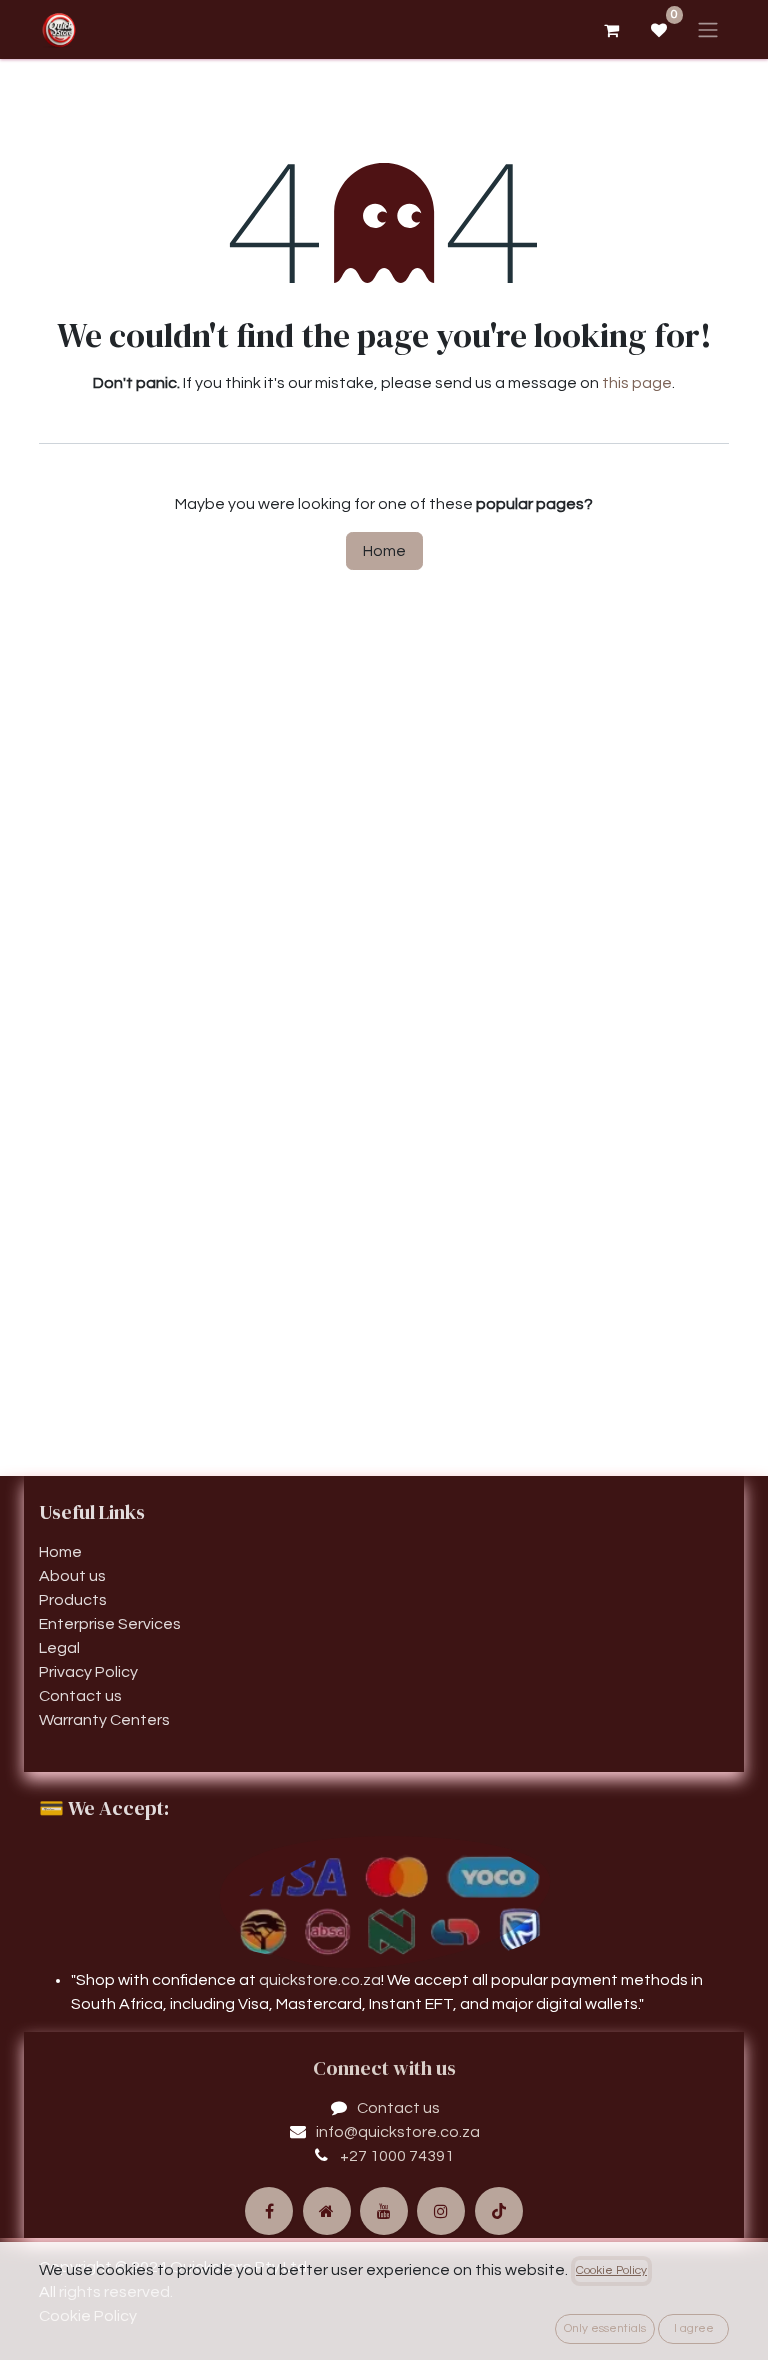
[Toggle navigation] (708, 29)
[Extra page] (327, 2211)
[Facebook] (269, 2211)
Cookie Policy (611, 2270)
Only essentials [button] (605, 2328)
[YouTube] (384, 2211)
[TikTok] (499, 2211)
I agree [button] (694, 2328)
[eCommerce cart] (611, 30)
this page (637, 383)
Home (384, 551)
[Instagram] (441, 2211)
